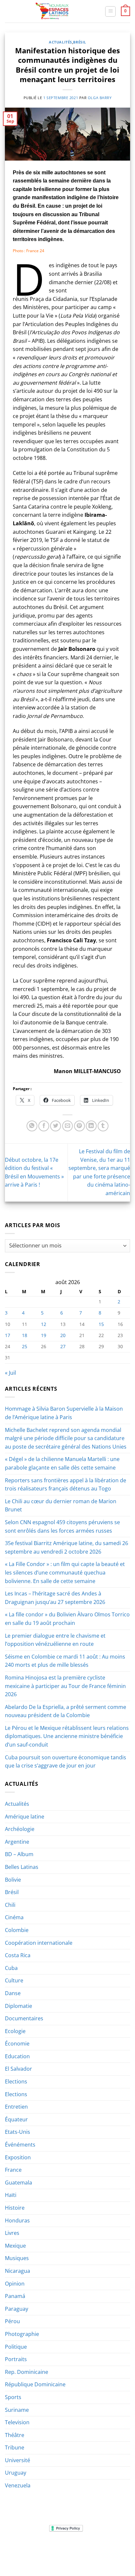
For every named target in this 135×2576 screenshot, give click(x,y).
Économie (17, 2044)
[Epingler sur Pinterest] (79, 1126)
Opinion (15, 2284)
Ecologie (15, 2031)
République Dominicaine (35, 2384)
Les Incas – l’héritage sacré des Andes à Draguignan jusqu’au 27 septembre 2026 (55, 1598)
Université (18, 2460)
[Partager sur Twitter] (56, 1126)
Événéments (20, 2145)
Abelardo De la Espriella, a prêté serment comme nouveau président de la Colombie (66, 1711)
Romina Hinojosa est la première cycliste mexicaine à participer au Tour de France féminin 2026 (65, 1686)
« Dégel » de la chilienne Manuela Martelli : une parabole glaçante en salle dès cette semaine (62, 1463)
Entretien (16, 2107)
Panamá (15, 2296)
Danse (13, 1993)
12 (44, 1324)
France (13, 2170)
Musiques (17, 2258)
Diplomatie (19, 2006)
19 (44, 1335)
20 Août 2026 (68, 2558)
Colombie (17, 1930)
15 (101, 1324)
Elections (16, 2081)
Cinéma (14, 1917)
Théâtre (15, 2435)
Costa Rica (18, 1955)
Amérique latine (25, 1817)
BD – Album (19, 1854)
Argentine (17, 1842)
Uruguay (16, 2473)
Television (17, 2422)
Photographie (22, 2334)
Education (17, 2056)
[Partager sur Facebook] (44, 1126)
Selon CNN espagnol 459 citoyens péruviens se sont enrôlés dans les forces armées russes (62, 1526)
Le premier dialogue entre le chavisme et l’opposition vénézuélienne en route (55, 1640)
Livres (12, 2233)
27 (63, 1346)
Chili (10, 1905)
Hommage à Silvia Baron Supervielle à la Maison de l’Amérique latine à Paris (64, 1413)
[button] (110, 11)
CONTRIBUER (110, 2553)
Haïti (11, 2195)
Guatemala (19, 2183)
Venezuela (18, 2485)
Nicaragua (18, 2271)
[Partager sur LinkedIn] (91, 1126)
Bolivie (13, 1880)
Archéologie (20, 1829)
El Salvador (19, 2069)
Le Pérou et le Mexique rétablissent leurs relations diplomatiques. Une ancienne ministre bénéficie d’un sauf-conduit (67, 1736)
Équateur (16, 2119)
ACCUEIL (24, 2548)
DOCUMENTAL (103, 2548)
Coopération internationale (39, 1943)
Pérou (12, 2321)
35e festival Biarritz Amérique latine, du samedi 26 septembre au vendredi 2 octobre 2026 (67, 1547)
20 (63, 1335)
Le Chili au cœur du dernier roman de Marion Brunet (61, 1506)
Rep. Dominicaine (27, 2372)
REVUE (44, 2548)
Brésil (79, 42)
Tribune (15, 2447)
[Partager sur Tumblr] (103, 1126)
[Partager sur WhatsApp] (32, 1126)
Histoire (15, 2208)
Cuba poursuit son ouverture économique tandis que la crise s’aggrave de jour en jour (66, 1762)
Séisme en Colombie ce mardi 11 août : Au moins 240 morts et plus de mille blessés (65, 1661)
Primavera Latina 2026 (67, 2553)
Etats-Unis (18, 2132)
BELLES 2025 (25, 2553)
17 (8, 1335)
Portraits (16, 2359)
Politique (16, 2347)
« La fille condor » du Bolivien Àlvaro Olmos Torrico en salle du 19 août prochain (67, 1619)
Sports (13, 2397)
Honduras (17, 2220)
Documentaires (24, 2018)
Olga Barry (100, 98)
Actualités (60, 42)
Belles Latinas (22, 1867)
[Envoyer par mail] (68, 1126)
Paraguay (17, 2309)
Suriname (17, 2410)
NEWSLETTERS (70, 2548)
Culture (14, 1980)
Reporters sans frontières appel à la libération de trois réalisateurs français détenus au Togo (66, 1485)
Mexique (15, 2246)
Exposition (18, 2157)
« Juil (10, 1373)
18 (25, 1335)
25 (25, 1346)
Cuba (11, 1968)
